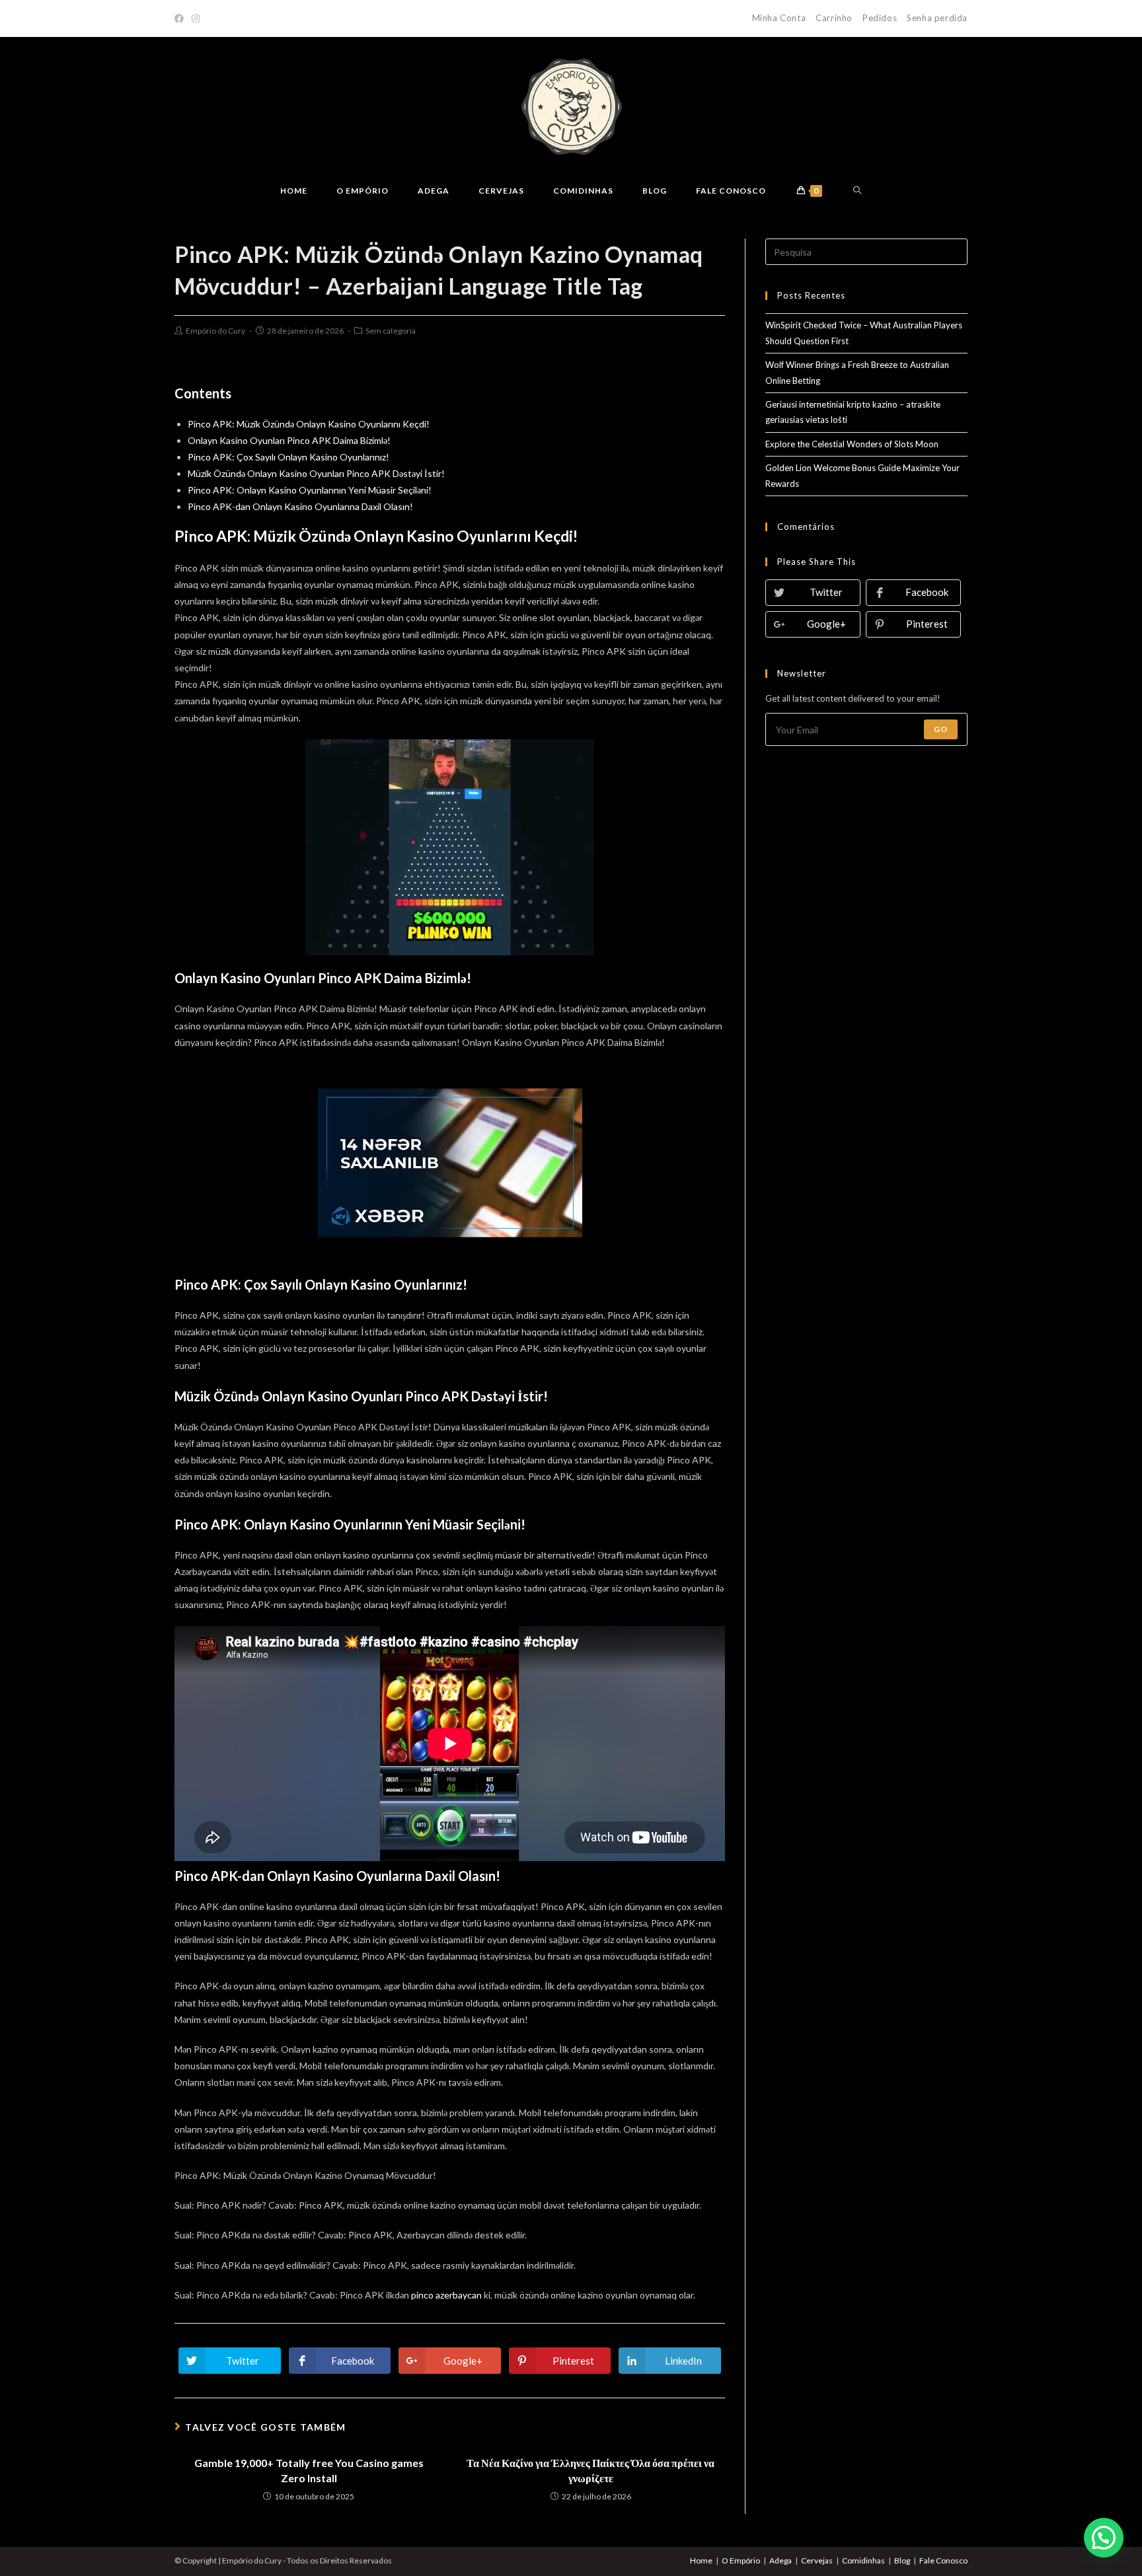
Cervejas (817, 2560)
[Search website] (857, 191)
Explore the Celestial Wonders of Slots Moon (852, 444)
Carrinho (834, 18)
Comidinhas (863, 2560)
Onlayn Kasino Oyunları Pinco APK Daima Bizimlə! (289, 440)
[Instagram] (196, 18)
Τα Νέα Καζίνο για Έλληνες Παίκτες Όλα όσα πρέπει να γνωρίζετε (590, 2470)
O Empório (741, 2560)
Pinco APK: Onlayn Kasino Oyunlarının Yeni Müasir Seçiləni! (310, 490)
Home (701, 2560)
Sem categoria (391, 331)
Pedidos (880, 18)
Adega (780, 2560)
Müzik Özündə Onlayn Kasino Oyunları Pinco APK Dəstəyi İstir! (316, 473)
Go (941, 729)
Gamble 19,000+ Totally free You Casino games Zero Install (309, 2470)
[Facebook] (181, 18)
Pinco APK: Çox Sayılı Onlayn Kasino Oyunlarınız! (288, 457)
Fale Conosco (943, 2560)
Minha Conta (779, 18)
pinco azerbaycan (446, 2295)
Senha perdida (937, 18)
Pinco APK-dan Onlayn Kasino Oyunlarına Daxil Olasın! (300, 506)
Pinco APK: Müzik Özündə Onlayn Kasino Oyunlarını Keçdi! (309, 424)
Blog (902, 2560)
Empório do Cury (215, 331)
